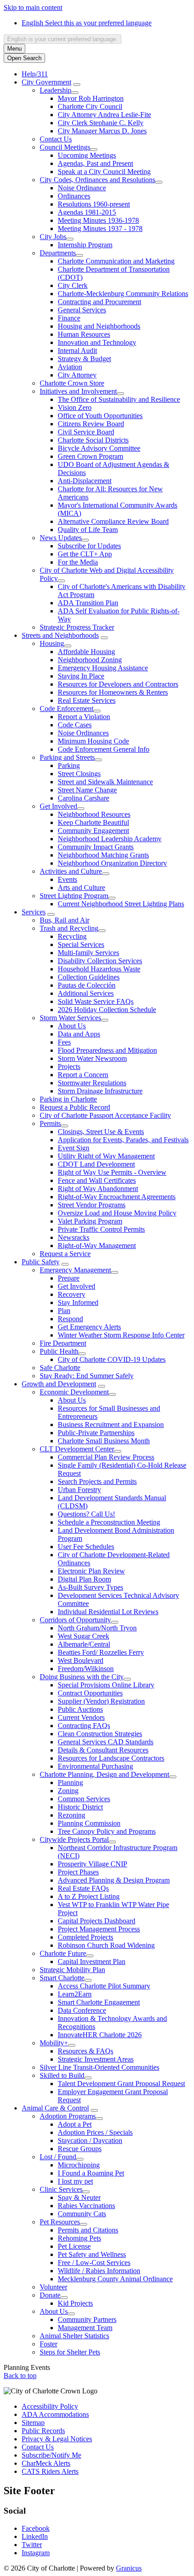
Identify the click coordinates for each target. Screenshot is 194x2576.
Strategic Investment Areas (96, 2059)
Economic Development (74, 1392)
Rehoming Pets (79, 2238)
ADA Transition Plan (88, 603)
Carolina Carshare (83, 798)
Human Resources (84, 334)
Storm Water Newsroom (92, 1058)
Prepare (69, 1278)
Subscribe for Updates (89, 546)
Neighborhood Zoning (90, 660)
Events (67, 879)
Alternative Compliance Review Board (113, 521)
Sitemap (33, 2423)
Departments (58, 253)
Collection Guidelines (89, 977)
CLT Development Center (77, 1449)
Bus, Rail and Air (65, 920)
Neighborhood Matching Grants (103, 855)
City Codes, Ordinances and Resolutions (97, 180)
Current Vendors (81, 1717)
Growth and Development (59, 1384)
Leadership (55, 90)
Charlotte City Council (90, 106)
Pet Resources (60, 2222)
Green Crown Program (90, 456)
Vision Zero (75, 407)
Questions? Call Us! (86, 1514)
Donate (50, 2295)
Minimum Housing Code (93, 741)
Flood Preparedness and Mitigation (107, 1050)
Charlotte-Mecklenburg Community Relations (123, 294)
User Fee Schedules (86, 1547)
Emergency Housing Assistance (103, 668)
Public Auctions (80, 1709)
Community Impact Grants (96, 847)
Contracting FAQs (84, 1726)
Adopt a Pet (75, 2124)
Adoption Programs (68, 2116)
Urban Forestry (79, 1490)
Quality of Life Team (88, 530)
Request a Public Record (75, 1107)
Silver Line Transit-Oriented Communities (99, 2067)
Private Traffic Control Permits (101, 1229)
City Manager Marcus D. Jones (102, 131)
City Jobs (53, 237)
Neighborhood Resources (94, 814)
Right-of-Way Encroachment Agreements (117, 1197)
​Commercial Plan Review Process (106, 1457)
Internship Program (85, 245)
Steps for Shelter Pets (70, 2352)
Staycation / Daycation (90, 2140)
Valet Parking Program (90, 1221)
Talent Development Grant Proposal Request (121, 2084)
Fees (64, 1042)
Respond (70, 1319)
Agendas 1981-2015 (87, 212)
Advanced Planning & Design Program (114, 1880)
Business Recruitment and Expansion (111, 1425)
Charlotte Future (63, 1953)
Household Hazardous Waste (99, 969)
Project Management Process (99, 1929)
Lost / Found (58, 2157)
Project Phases (78, 1872)
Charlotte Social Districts (93, 440)
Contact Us (56, 139)
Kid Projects (75, 2303)
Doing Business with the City (82, 1677)
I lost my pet (75, 2181)
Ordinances (74, 196)
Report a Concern (83, 1075)
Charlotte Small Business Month (104, 1441)
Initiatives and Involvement (78, 391)
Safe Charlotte (60, 1368)
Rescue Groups (80, 2149)
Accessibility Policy (50, 2406)
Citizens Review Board (91, 424)
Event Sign (74, 1148)
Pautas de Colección (87, 985)
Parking (69, 765)
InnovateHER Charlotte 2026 (100, 2035)
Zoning (68, 1791)
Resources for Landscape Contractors (111, 1758)
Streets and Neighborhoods (60, 635)
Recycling (72, 936)
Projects (69, 1067)
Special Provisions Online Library (106, 1685)
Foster (48, 2344)
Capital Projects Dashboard (97, 1921)
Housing (52, 643)
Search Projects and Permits (97, 1481)
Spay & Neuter (79, 2197)
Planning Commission (89, 1823)
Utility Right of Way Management (106, 1156)
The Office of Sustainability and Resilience (119, 399)
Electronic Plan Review (91, 1571)
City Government (46, 82)
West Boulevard (81, 1660)
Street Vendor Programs (92, 1205)
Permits (50, 1123)
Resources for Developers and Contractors (118, 684)
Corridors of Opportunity (75, 1620)
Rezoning (72, 1815)
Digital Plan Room (84, 1579)
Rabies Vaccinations (86, 2206)
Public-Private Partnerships (96, 1433)
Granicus (129, 2568)
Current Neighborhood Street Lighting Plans (121, 904)
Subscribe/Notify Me (51, 2455)
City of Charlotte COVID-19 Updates (112, 1359)
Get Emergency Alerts (89, 1327)
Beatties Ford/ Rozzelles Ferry (101, 1652)
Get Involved (58, 806)
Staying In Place (81, 676)
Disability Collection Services (100, 961)
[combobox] (62, 39)
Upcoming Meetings (87, 155)
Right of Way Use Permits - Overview (112, 1172)
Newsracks (74, 1237)
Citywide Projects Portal (74, 1839)
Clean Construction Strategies (100, 1734)
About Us (72, 1026)
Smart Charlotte (62, 1978)
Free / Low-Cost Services (94, 2263)
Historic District (80, 1807)
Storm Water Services (70, 1018)
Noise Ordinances (83, 733)
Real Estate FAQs (83, 1888)
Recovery (72, 1294)
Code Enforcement (67, 709)
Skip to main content (33, 7)
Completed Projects (85, 1937)
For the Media (78, 562)
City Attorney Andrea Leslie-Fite (104, 115)
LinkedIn (35, 2536)
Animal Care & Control (55, 2108)
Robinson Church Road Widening (106, 1945)
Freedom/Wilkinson (86, 1669)
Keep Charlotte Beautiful (93, 822)
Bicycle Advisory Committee (99, 448)
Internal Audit (77, 351)
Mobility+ (54, 2043)
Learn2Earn (75, 1994)
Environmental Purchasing (95, 1766)
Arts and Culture (81, 888)
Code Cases (75, 725)
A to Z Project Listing (89, 1896)
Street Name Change (87, 790)
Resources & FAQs (85, 2051)
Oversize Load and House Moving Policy (117, 1213)
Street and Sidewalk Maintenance (105, 782)
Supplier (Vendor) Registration (101, 1701)
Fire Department (63, 1343)
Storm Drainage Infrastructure (100, 1091)
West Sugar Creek (83, 1636)
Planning (70, 1782)
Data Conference (82, 2010)
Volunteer (53, 2287)
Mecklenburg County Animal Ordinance (115, 2279)
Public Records (43, 2431)
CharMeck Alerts (46, 2463)
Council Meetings (65, 147)
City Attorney (77, 375)
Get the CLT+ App (85, 554)
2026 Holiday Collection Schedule (107, 1010)
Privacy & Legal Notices (57, 2439)
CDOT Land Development (96, 1164)
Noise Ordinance (82, 188)
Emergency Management (75, 1270)
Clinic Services (61, 2189)
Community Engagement (93, 831)
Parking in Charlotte (68, 1099)
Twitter (32, 2545)
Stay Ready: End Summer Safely (87, 1376)
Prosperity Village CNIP (92, 1864)
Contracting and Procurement (99, 302)
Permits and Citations (88, 2230)
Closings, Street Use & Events (101, 1132)
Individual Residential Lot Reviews (108, 1612)
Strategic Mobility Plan (72, 1970)
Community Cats (82, 2214)
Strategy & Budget (84, 359)
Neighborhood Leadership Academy (110, 839)
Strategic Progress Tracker (77, 627)
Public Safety (41, 1262)
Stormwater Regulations (92, 1083)
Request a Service (65, 1254)
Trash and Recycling (69, 928)
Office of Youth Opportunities (100, 416)
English (87, 23)
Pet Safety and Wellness (92, 2254)
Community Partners (87, 2319)
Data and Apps (79, 1034)
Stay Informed (78, 1302)
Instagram (36, 2553)
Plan (64, 1311)
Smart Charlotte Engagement (99, 2002)
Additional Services (86, 993)
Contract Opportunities (90, 1693)
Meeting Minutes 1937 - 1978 (100, 228)
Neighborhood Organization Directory (112, 863)
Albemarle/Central (84, 1644)
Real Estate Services (87, 700)
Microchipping (79, 2165)
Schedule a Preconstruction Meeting (109, 1522)
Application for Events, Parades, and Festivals (123, 1140)
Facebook (36, 2528)
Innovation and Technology (97, 342)
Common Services (84, 1799)
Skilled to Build (62, 2075)
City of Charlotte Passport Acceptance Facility (105, 1115)
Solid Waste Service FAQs (96, 1001)
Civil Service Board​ (86, 432)
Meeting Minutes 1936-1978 (98, 220)
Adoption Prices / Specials (95, 2132)
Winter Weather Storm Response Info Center (121, 1335)
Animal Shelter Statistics (74, 2336)
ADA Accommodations (55, 2414)
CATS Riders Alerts (50, 2471)
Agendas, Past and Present (95, 163)
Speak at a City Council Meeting (104, 172)
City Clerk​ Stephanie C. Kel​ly (101, 123)
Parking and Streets (67, 757)
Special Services (81, 944)
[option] (106, 23)
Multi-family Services (88, 953)
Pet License (74, 2246)
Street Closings (79, 774)
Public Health (59, 1351)
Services (34, 912)
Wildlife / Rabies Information (99, 2271)
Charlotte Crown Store (72, 383)
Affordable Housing (86, 652)
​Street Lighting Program (74, 896)
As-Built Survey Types (90, 1587)
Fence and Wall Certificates (97, 1180)
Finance (69, 318)
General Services (82, 310)
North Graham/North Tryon (97, 1628)
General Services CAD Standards (106, 1742)
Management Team (85, 2328)
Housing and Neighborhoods (99, 326)
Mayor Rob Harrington (91, 98)
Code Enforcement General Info (104, 749)
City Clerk (73, 285)
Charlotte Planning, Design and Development (104, 1774)
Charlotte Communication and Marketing (116, 261)
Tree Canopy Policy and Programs (107, 1831)
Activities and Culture (71, 871)
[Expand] (77, 85)
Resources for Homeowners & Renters (113, 692)
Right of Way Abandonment (98, 1189)
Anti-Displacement (85, 481)
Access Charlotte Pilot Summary (104, 1986)
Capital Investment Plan (92, 1961)
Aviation (70, 367)
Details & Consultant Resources (103, 1750)
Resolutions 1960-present (94, 204)
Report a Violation (84, 717)
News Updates (61, 538)
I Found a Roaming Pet (91, 2173)
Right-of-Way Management (97, 1246)
